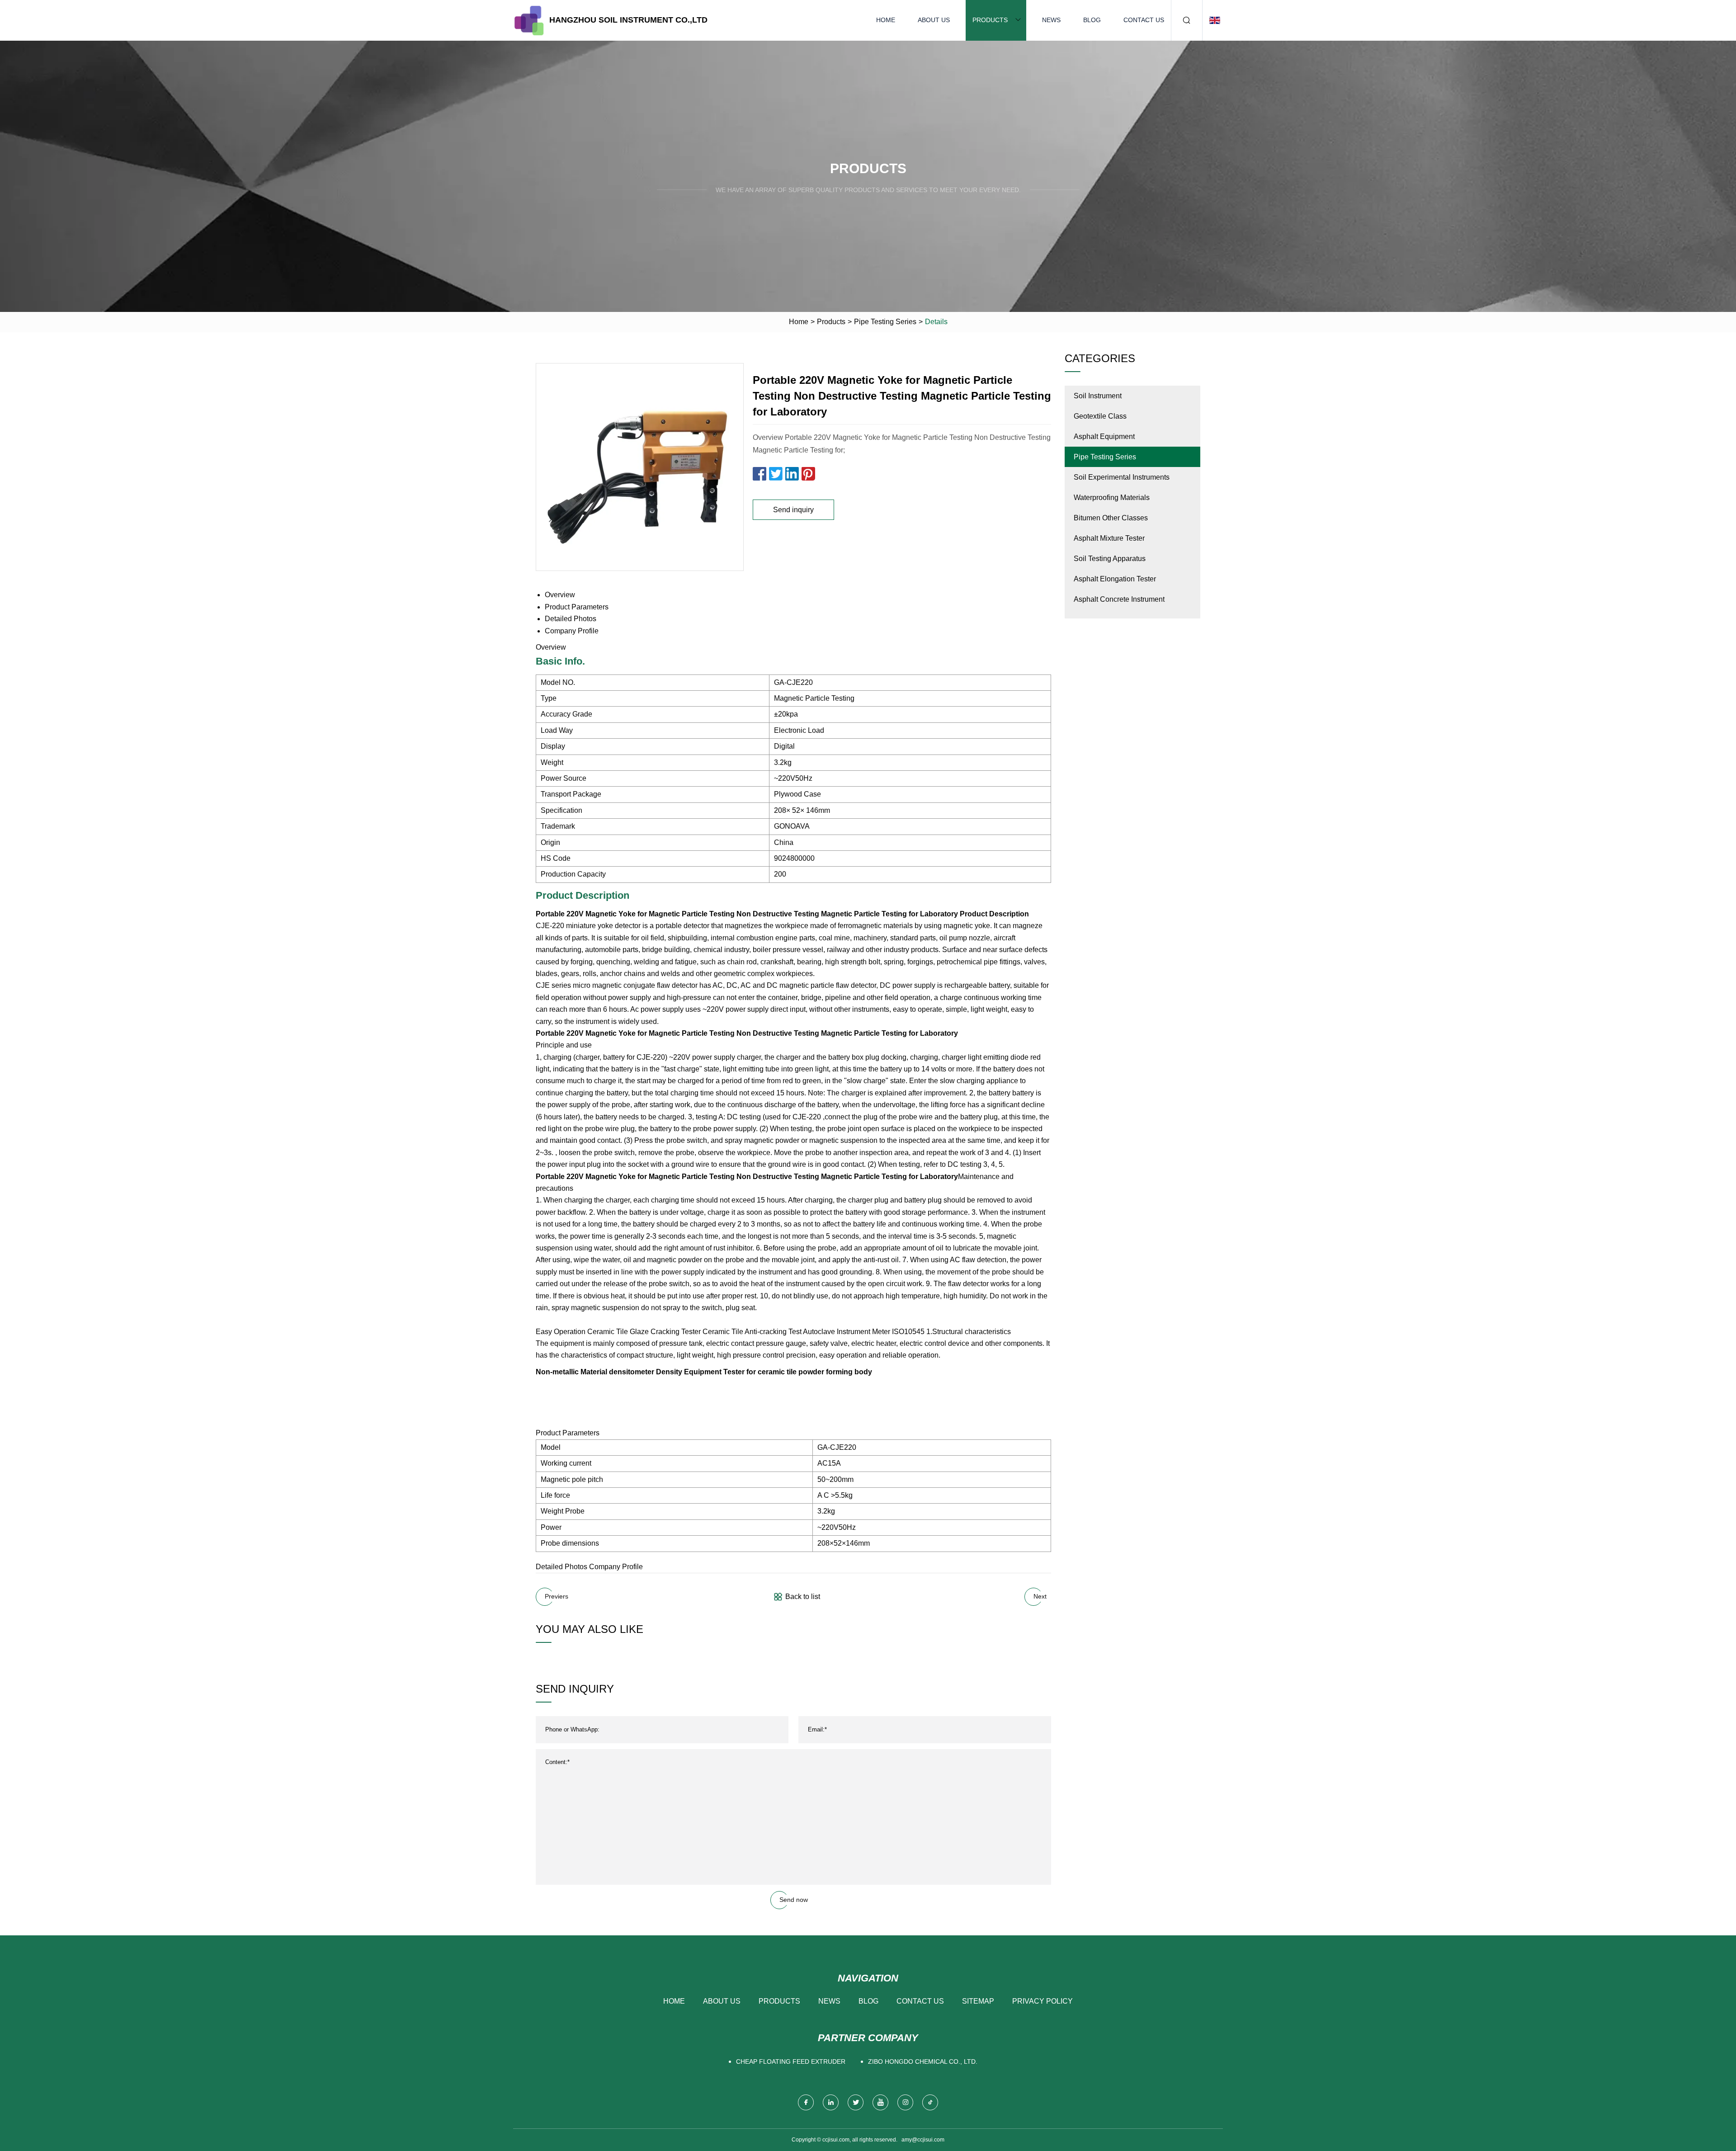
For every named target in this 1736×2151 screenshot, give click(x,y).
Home (886, 20)
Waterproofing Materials (1112, 498)
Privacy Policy (1043, 2001)
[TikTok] (930, 2102)
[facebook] (806, 2102)
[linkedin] (831, 2102)
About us (934, 20)
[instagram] (905, 2102)
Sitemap (978, 2001)
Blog (1092, 20)
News (1051, 20)
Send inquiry (793, 510)
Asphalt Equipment (1104, 436)
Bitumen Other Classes (1111, 518)
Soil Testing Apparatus (1110, 559)
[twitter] (856, 2102)
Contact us (1144, 20)
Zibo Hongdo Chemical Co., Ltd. (923, 2061)
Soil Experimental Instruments (1122, 477)
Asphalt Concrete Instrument (1119, 599)
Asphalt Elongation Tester (1115, 579)
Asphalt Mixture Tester (1109, 538)
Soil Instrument (1098, 396)
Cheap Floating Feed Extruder (791, 2061)
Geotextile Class (1100, 416)
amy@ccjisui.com (923, 2140)
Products (990, 20)
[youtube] (880, 2102)
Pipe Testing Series (885, 322)
